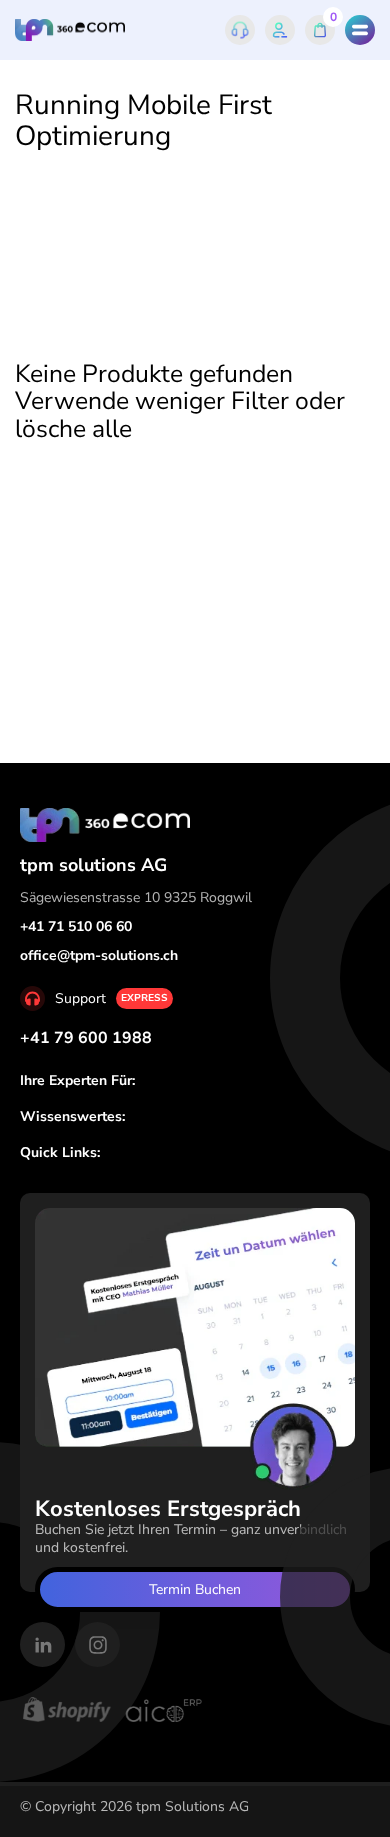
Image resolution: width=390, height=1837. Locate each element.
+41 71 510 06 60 (76, 926)
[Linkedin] (42, 1644)
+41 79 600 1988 (86, 1038)
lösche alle (73, 429)
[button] (360, 30)
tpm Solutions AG (192, 1806)
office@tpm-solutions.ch (99, 955)
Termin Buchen (195, 1589)
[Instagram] (97, 1644)
